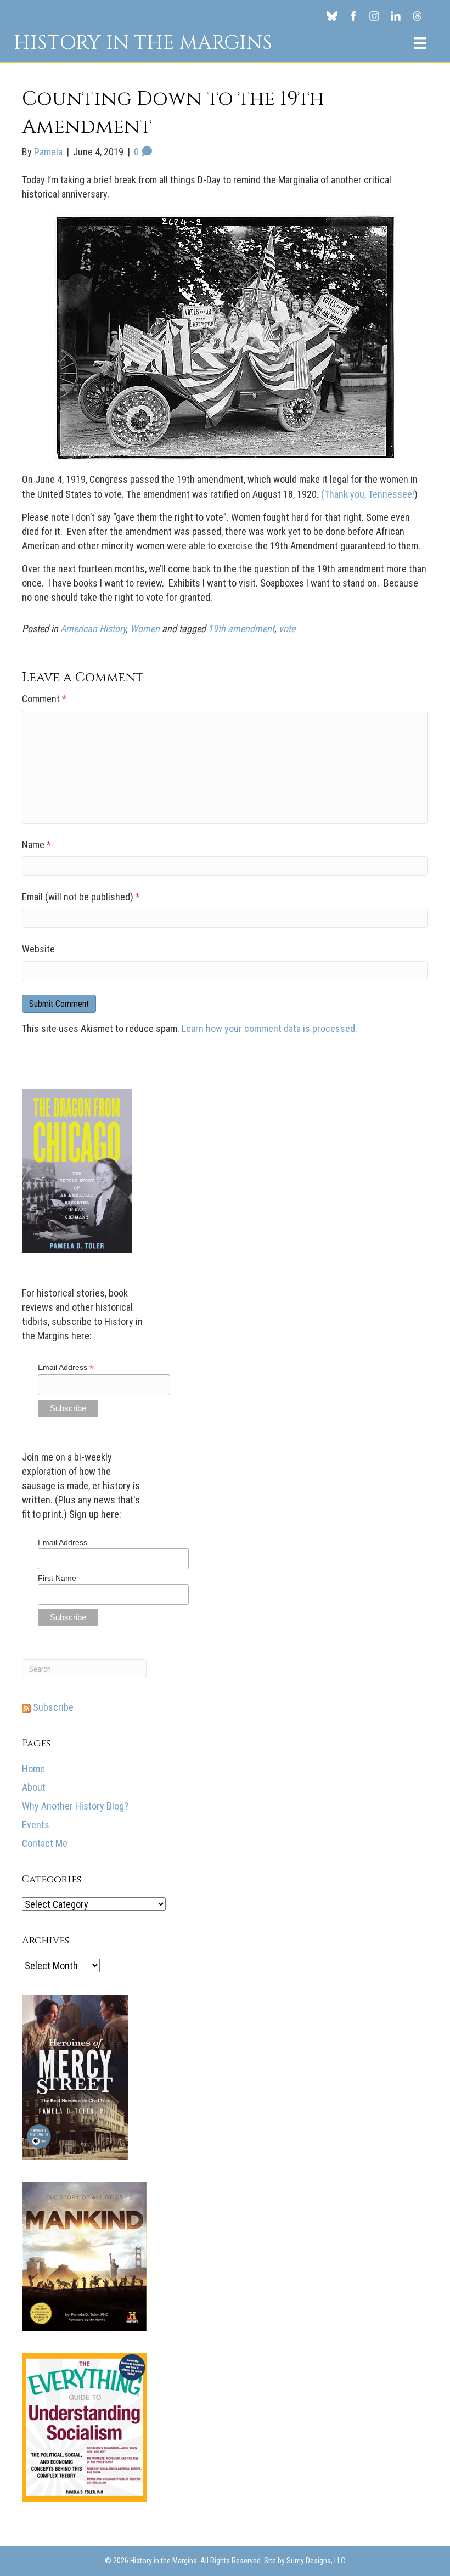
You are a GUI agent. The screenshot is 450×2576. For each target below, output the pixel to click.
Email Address (66, 1368)
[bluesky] (332, 15)
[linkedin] (396, 15)
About (34, 1787)
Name (36, 845)
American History (93, 629)
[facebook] (353, 15)
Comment (44, 699)
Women (145, 629)
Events (36, 1825)
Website (38, 949)
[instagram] (375, 15)
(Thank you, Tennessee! (368, 494)
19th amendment (241, 629)
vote (287, 629)
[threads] (417, 15)
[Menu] (420, 43)
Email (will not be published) (81, 897)
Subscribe (52, 1707)
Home (33, 1769)
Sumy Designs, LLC (316, 2561)
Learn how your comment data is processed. (269, 1028)
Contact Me (45, 1843)
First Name (57, 1578)
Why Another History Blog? (75, 1806)
